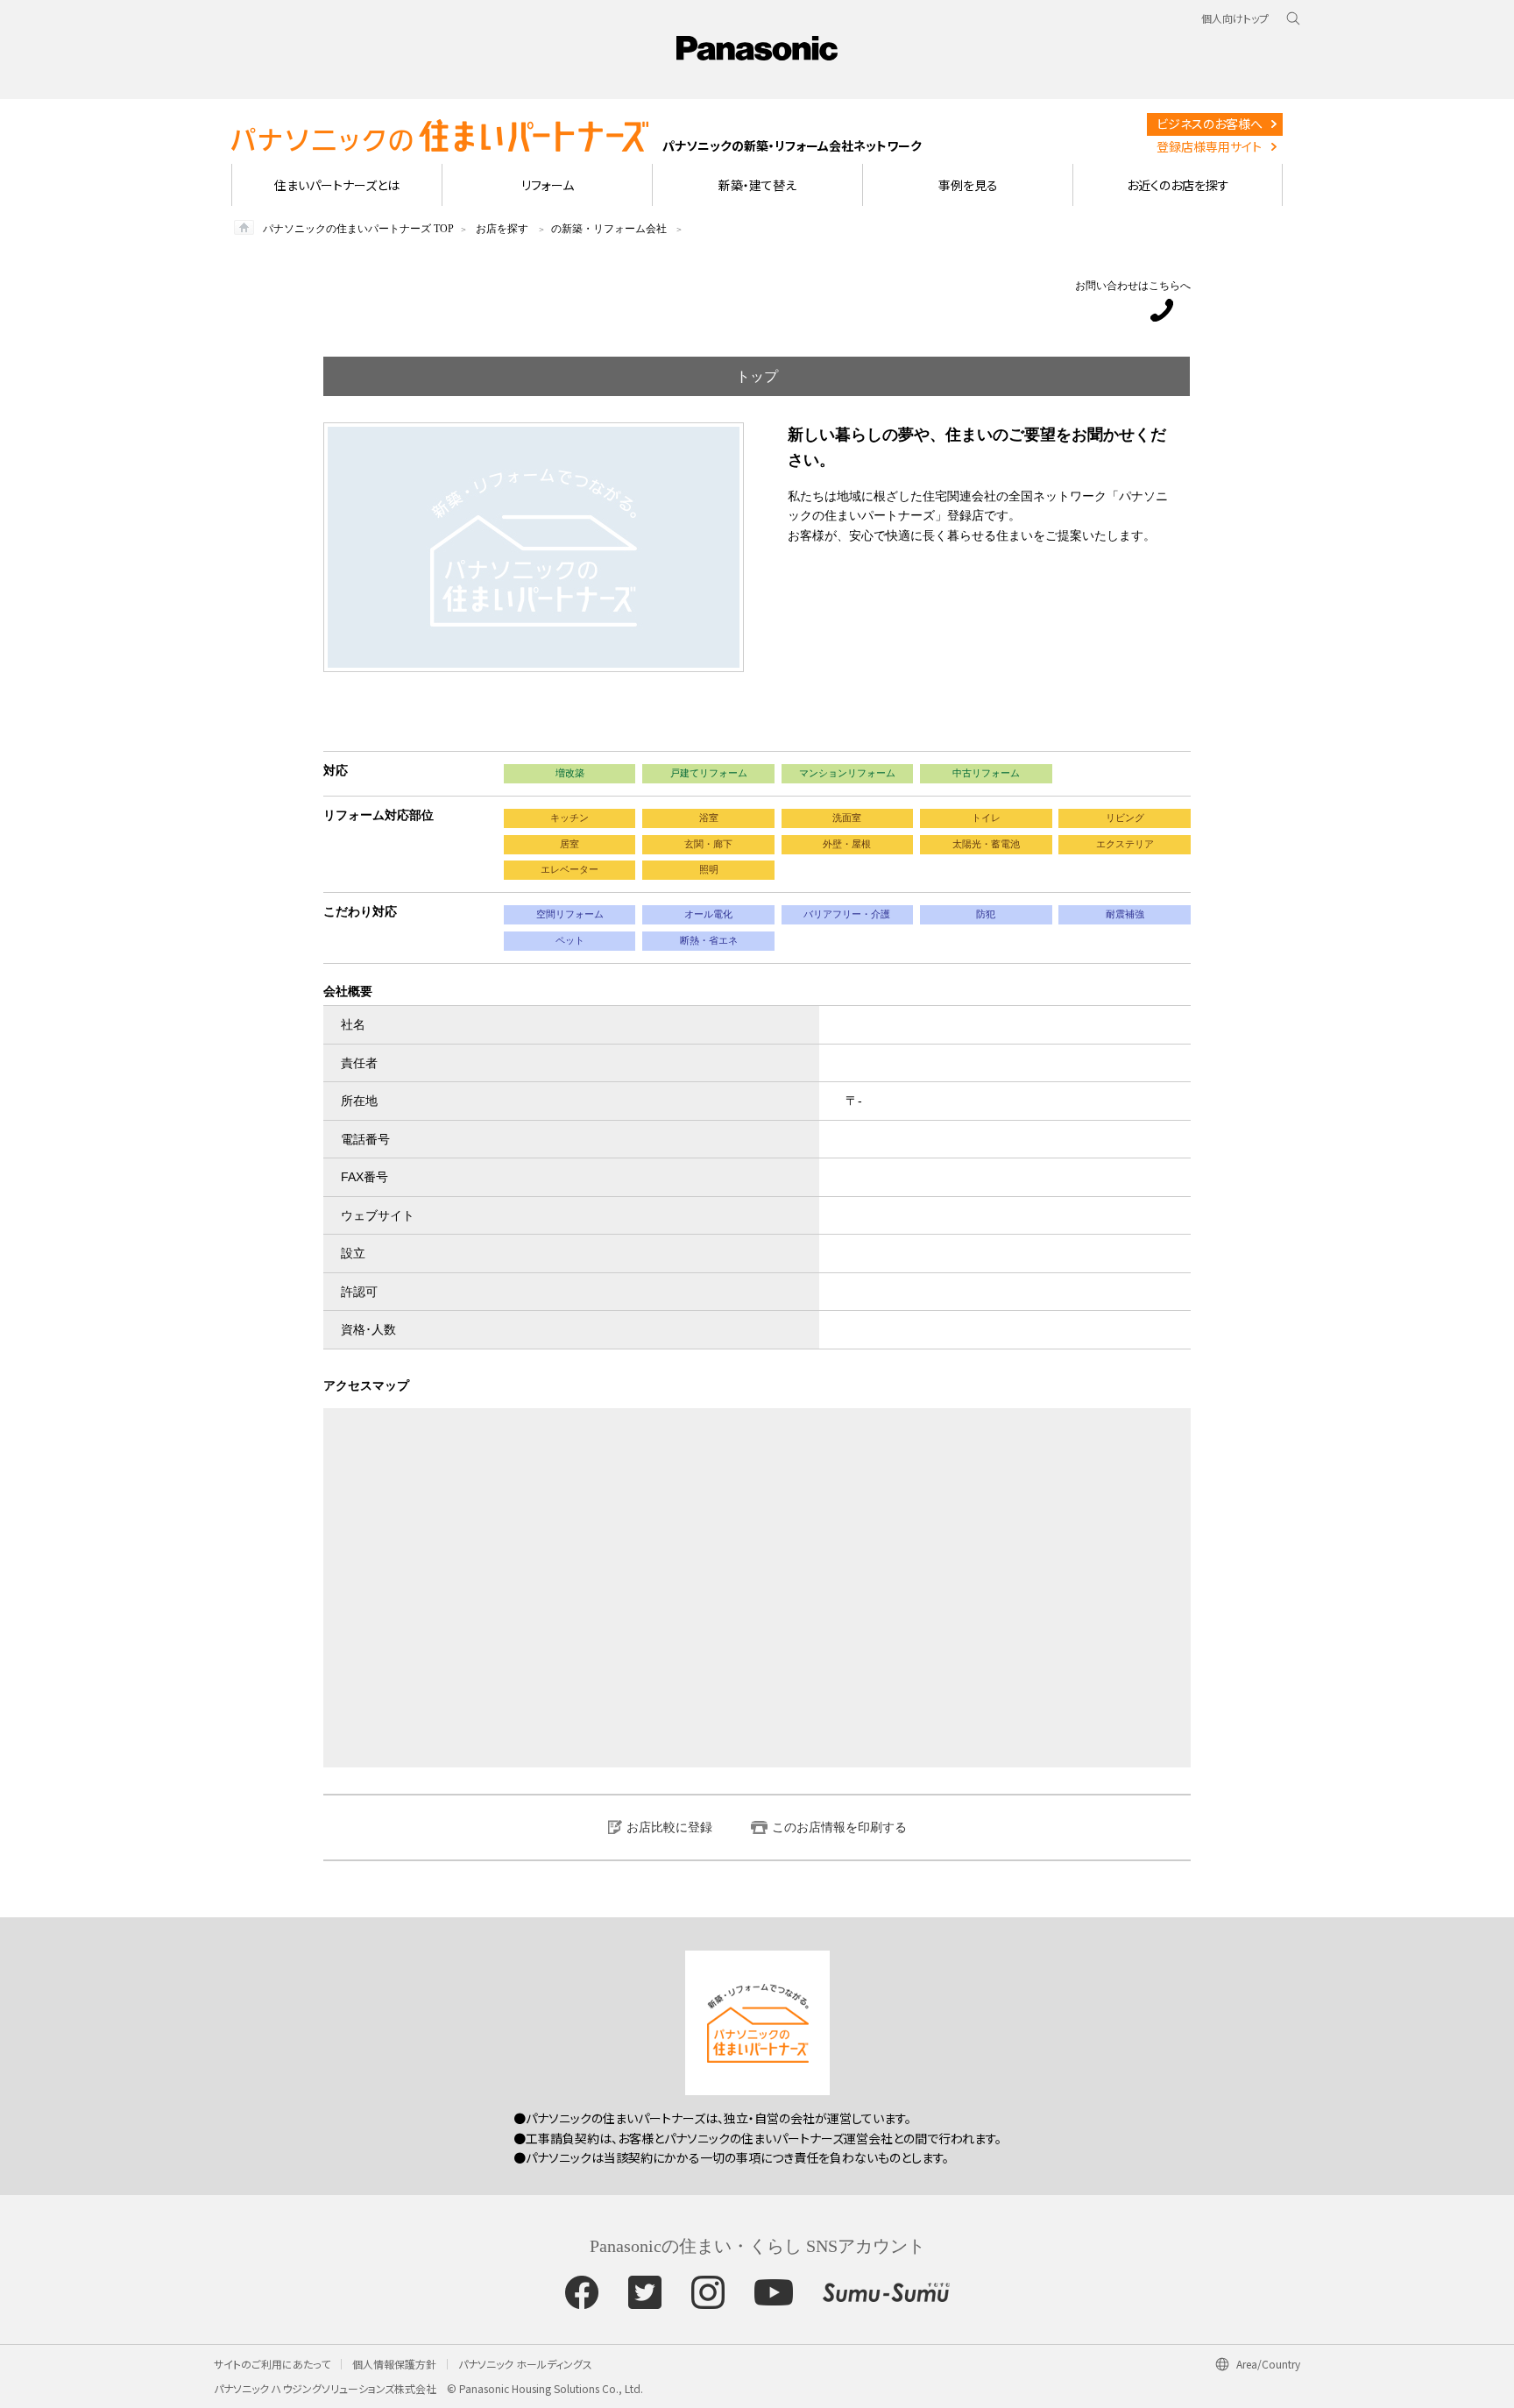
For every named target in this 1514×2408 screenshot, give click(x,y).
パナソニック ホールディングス (525, 2364)
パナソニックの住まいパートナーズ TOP (358, 229)
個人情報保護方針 (394, 2364)
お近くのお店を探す (1178, 185)
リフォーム (548, 185)
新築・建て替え (757, 185)
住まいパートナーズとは (337, 185)
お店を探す (502, 229)
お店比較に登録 (669, 1827)
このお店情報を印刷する (839, 1827)
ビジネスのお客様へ (1210, 124)
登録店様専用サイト (1209, 146)
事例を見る (968, 185)
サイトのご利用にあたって (272, 2364)
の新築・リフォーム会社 (609, 229)
